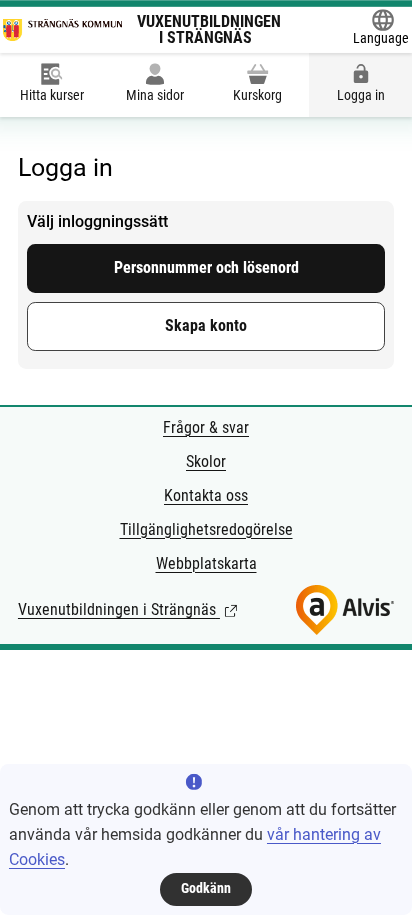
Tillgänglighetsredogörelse (206, 529)
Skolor (206, 461)
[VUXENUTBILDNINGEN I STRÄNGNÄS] (62, 29)
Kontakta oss (206, 495)
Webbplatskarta (206, 563)
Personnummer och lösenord (206, 267)
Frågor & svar (206, 427)
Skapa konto (206, 325)
